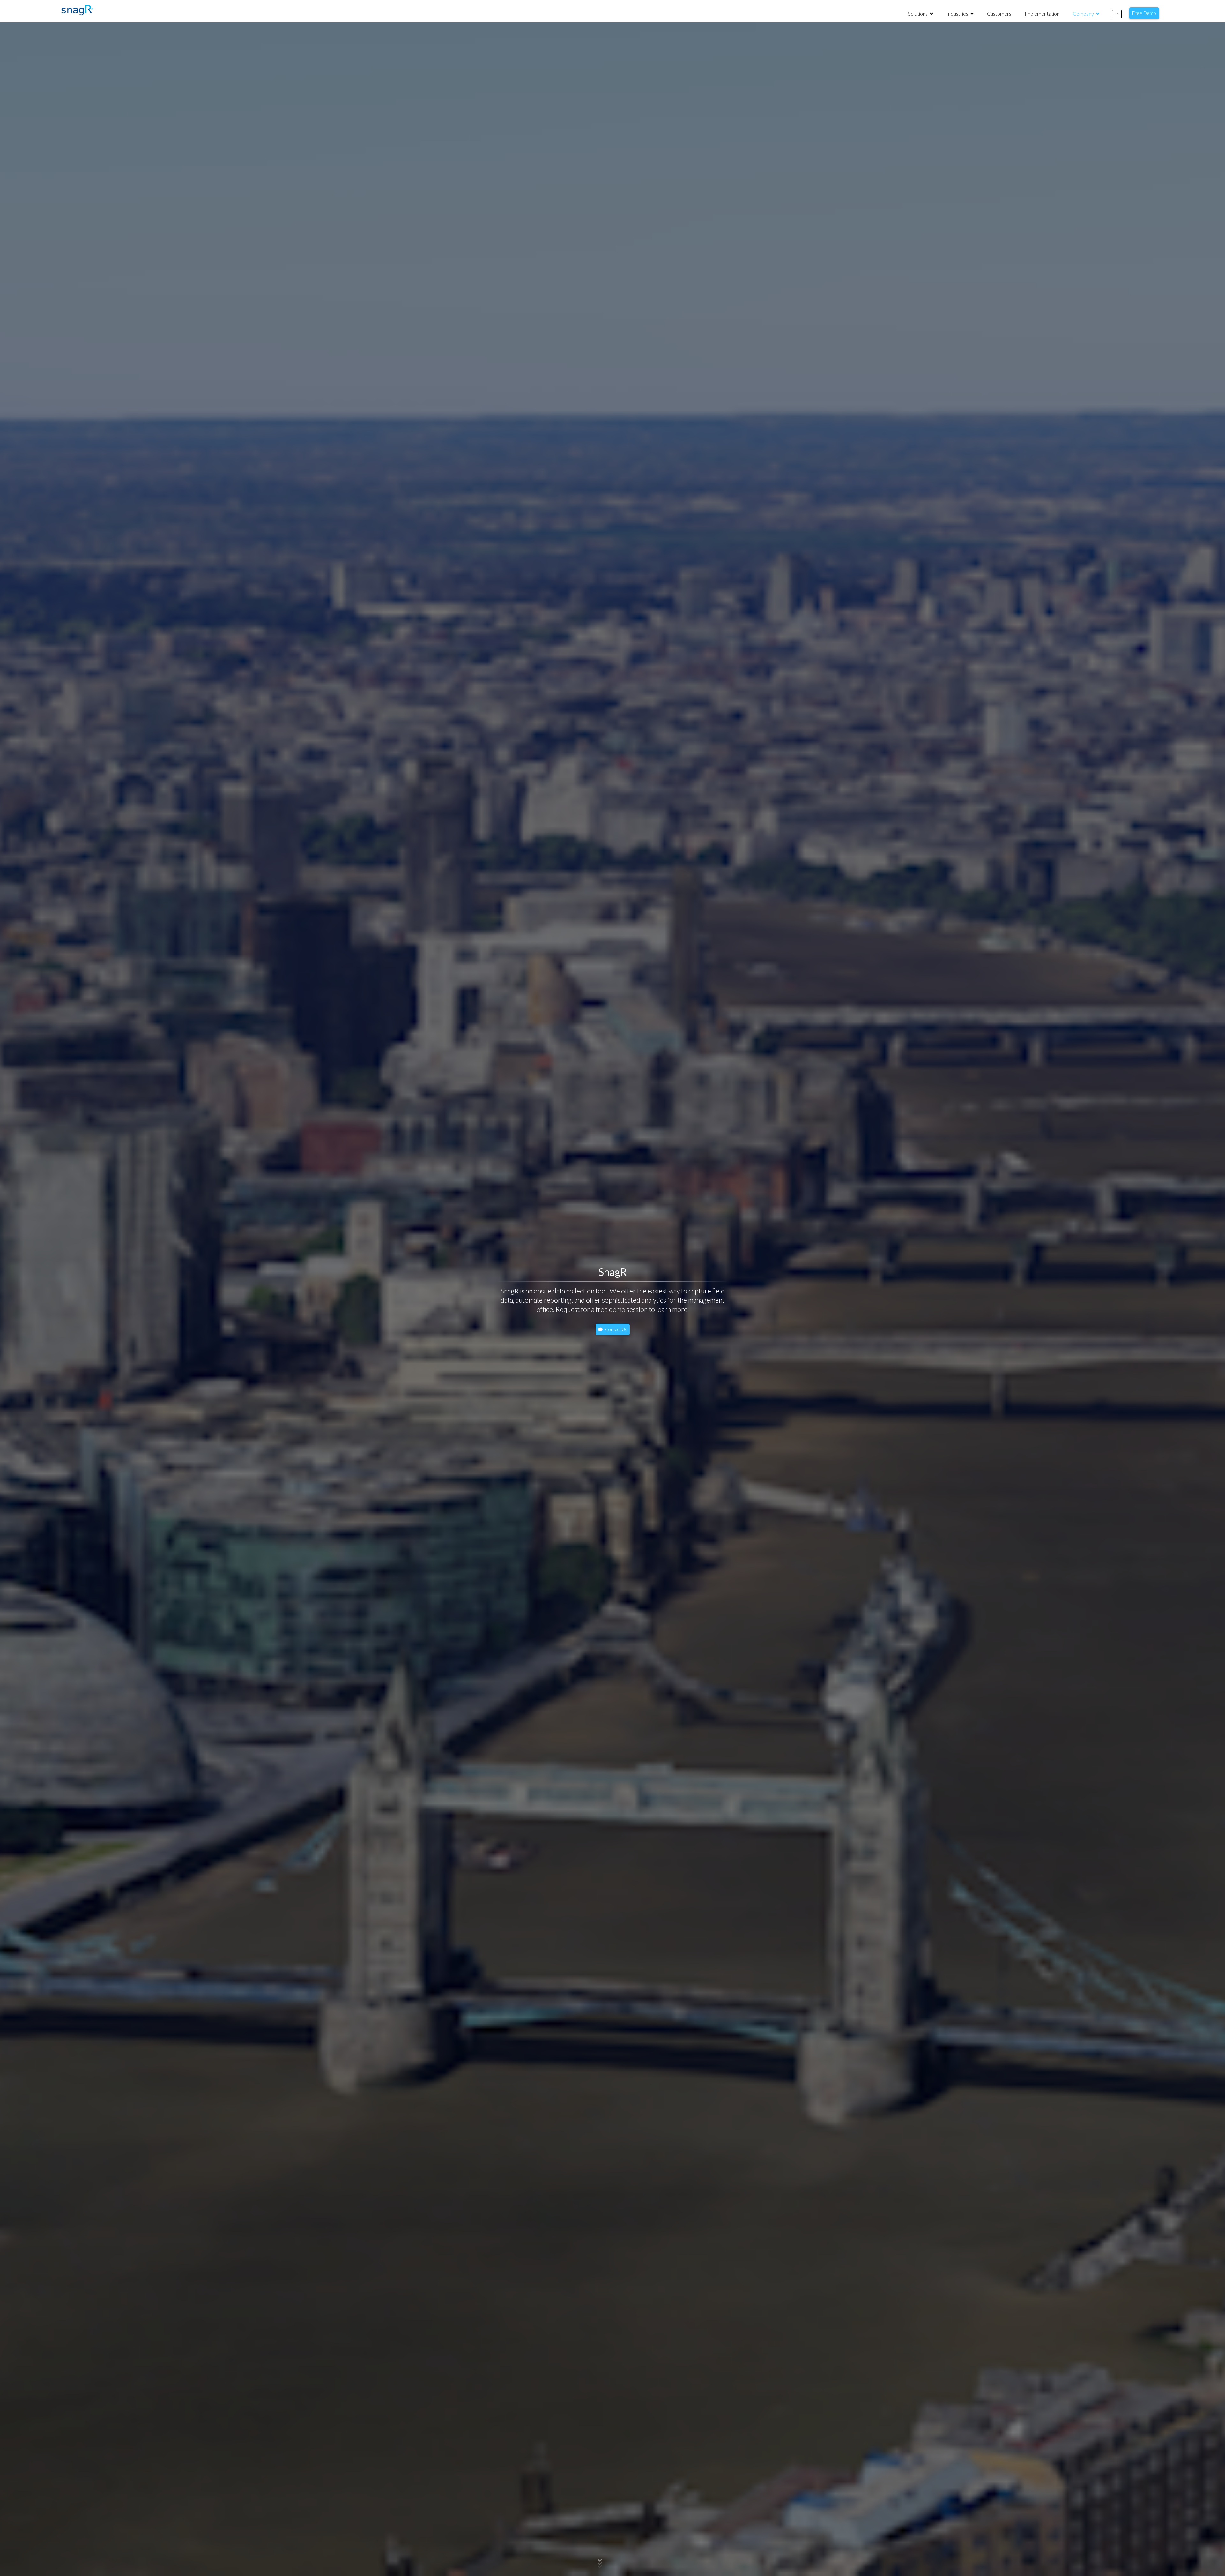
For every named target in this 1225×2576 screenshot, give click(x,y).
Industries (958, 14)
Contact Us (616, 1329)
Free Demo (1144, 13)
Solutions (918, 14)
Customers (999, 14)
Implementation (1042, 14)
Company (1084, 14)
